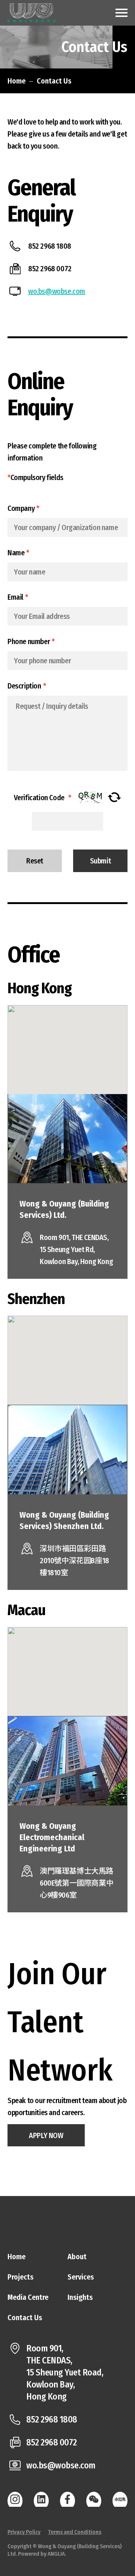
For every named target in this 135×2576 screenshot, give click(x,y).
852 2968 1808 (52, 2419)
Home (16, 81)
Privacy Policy (24, 2532)
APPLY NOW (46, 2135)
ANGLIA (56, 2554)
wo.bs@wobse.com (57, 291)
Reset (35, 861)
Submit (100, 861)
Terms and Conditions (75, 2532)
